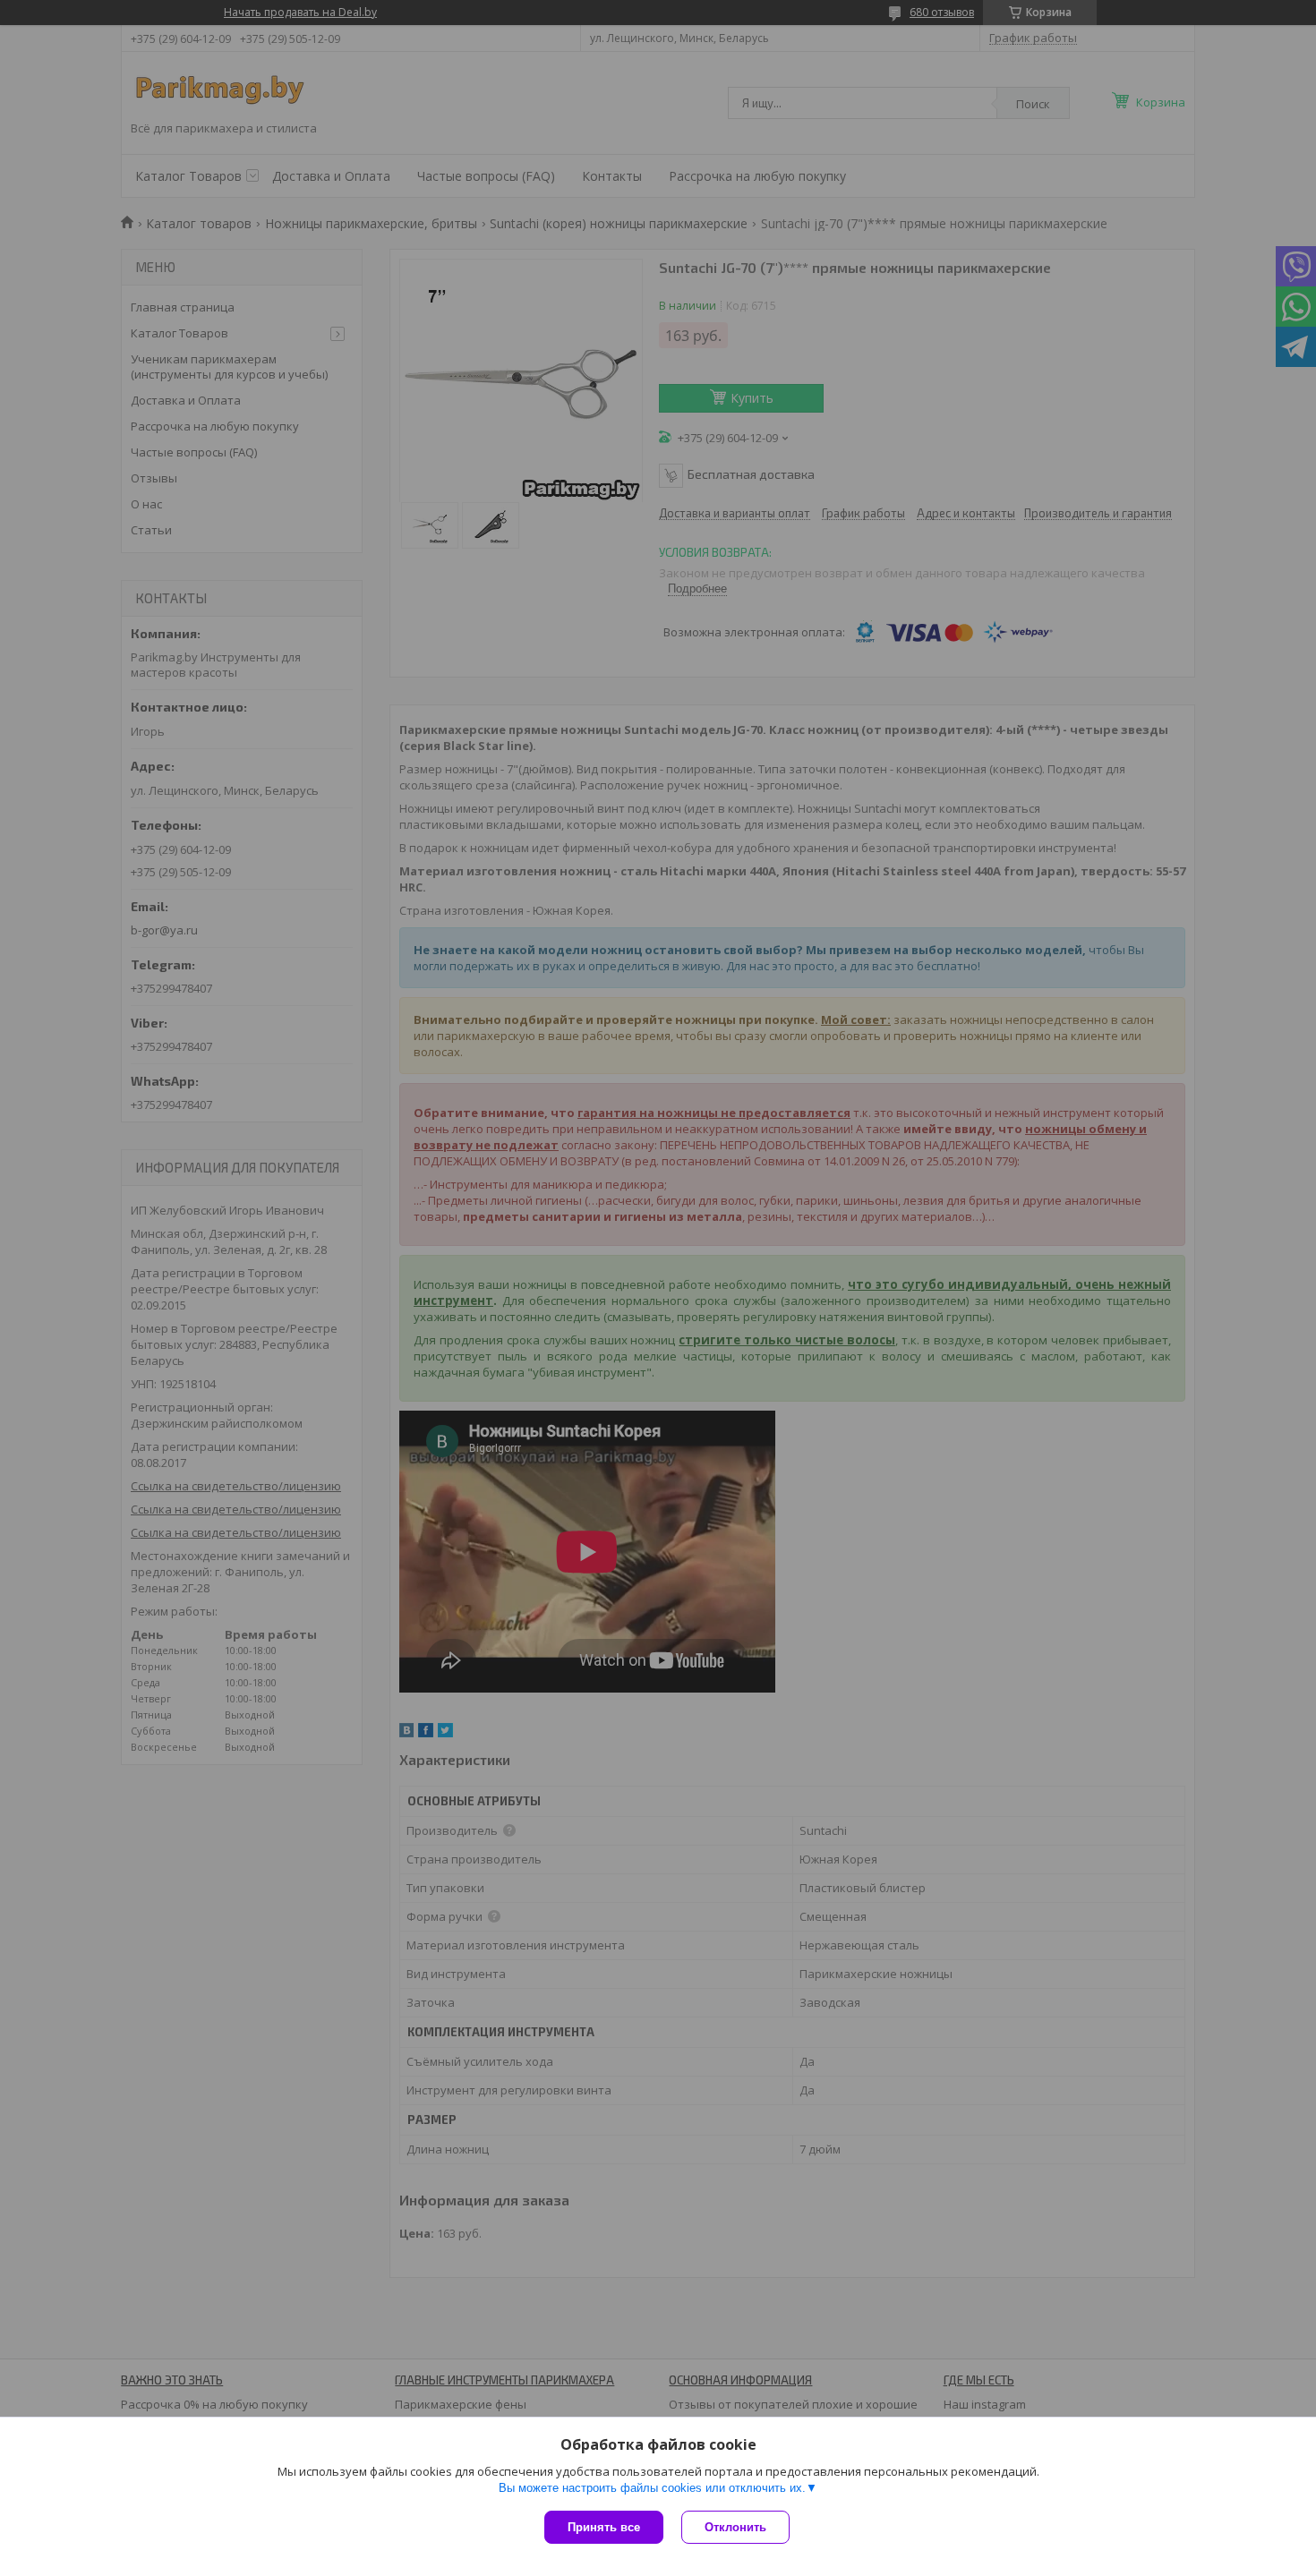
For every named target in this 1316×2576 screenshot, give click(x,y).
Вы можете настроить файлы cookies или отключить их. (652, 2488)
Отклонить (735, 2527)
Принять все (604, 2527)
